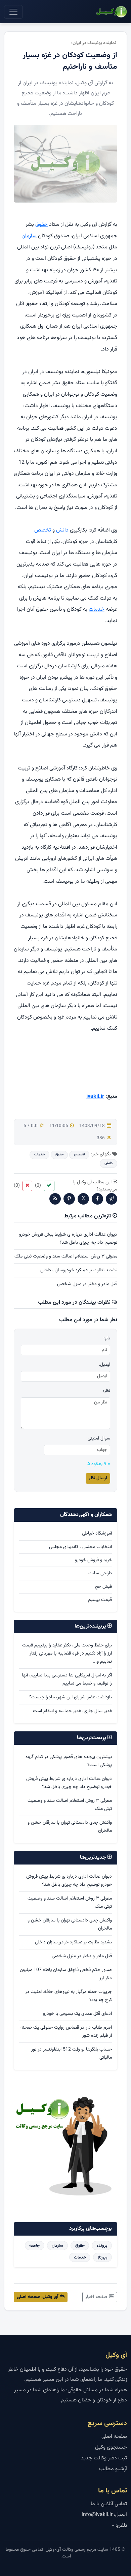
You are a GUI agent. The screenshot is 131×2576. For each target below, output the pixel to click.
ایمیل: (104, 1365)
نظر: (106, 1391)
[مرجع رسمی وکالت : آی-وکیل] (111, 12)
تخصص (43, 530)
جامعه (34, 2246)
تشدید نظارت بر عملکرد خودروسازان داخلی (79, 1270)
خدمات (97, 610)
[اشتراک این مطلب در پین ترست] (69, 1199)
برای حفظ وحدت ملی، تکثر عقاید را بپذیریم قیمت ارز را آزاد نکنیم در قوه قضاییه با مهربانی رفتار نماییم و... (67, 1654)
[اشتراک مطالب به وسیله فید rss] (55, 1199)
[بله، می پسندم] (49, 1186)
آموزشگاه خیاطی (97, 1534)
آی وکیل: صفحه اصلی (38, 2297)
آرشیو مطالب (113, 2469)
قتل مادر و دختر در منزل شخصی (87, 1284)
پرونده (102, 2246)
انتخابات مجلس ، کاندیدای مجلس (80, 1547)
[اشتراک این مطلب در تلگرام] (112, 1199)
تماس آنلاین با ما (109, 2504)
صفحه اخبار (97, 2297)
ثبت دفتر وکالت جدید (104, 2458)
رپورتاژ (102, 2257)
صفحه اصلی (114, 2437)
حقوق (41, 225)
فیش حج (103, 1587)
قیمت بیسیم (100, 1600)
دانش (62, 530)
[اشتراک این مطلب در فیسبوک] (97, 1199)
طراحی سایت (100, 1573)
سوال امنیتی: (98, 1439)
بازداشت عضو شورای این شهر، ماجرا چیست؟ (71, 1697)
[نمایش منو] (13, 12)
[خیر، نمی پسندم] (27, 1186)
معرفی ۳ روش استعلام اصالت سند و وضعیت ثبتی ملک (66, 1256)
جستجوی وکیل (111, 2447)
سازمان (29, 236)
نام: (107, 1339)
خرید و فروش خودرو (93, 1560)
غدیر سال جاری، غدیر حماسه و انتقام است (72, 1711)
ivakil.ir (95, 1097)
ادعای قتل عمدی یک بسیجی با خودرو (77, 2014)
